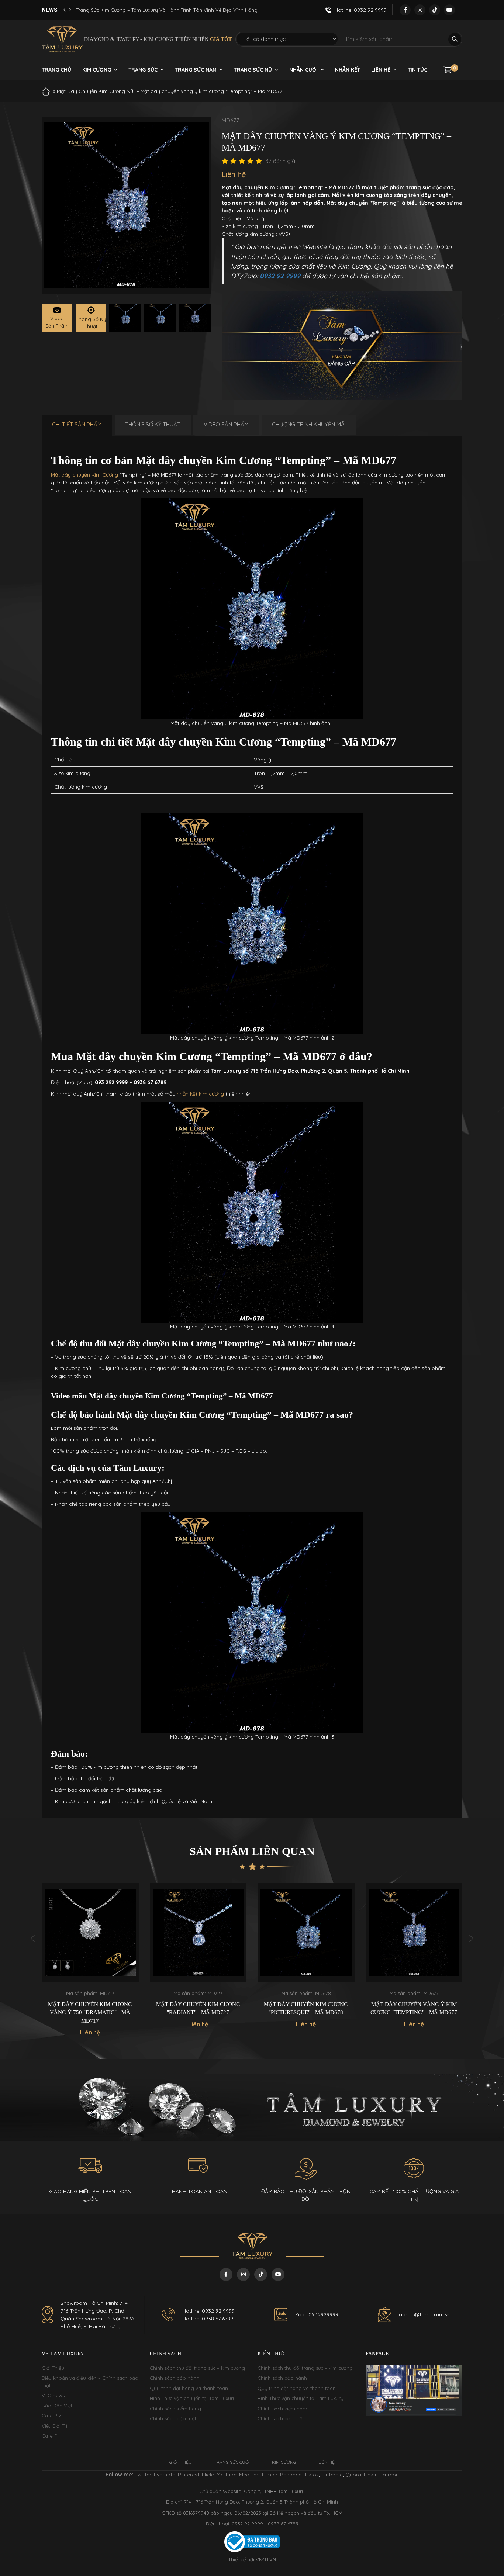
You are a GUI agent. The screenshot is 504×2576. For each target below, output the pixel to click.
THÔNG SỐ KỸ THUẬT (153, 424)
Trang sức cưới (232, 2462)
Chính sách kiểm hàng (175, 2409)
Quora (353, 2475)
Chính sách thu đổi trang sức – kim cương (197, 2368)
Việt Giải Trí (54, 2426)
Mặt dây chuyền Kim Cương (84, 475)
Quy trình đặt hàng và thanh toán (189, 2388)
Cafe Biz (51, 2416)
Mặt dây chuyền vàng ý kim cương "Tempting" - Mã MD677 (306, 2008)
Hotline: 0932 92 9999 (208, 2311)
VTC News (53, 2395)
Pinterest (189, 2475)
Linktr (370, 2475)
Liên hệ (381, 70)
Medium (249, 2475)
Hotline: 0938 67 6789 (208, 2319)
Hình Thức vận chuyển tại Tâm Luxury (193, 2398)
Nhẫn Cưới (303, 70)
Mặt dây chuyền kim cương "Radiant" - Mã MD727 (90, 2008)
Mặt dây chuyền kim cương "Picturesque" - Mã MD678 (198, 2008)
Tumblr (269, 2475)
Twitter (143, 2475)
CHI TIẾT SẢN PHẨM (77, 424)
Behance (291, 2475)
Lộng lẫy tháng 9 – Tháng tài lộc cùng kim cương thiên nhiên (147, 10)
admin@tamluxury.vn (425, 2314)
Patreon (389, 2475)
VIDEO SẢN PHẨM (226, 424)
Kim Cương (97, 70)
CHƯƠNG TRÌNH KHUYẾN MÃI (309, 424)
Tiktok (311, 2475)
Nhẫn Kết (348, 70)
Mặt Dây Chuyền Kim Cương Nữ (95, 91)
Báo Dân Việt (57, 2406)
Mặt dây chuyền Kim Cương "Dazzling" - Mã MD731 (414, 2008)
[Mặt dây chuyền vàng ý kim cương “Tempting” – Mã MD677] (125, 318)
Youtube (227, 2475)
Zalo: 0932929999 (317, 2314)
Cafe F (49, 2436)
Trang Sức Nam (196, 70)
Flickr (208, 2475)
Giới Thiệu (53, 2368)
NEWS (50, 10)
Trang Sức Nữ (253, 70)
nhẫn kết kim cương (200, 1094)
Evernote (165, 2475)
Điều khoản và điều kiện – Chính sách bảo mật (90, 2382)
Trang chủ (56, 70)
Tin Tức (417, 70)
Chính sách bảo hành (175, 2378)
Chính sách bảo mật (173, 2418)
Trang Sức (143, 70)
